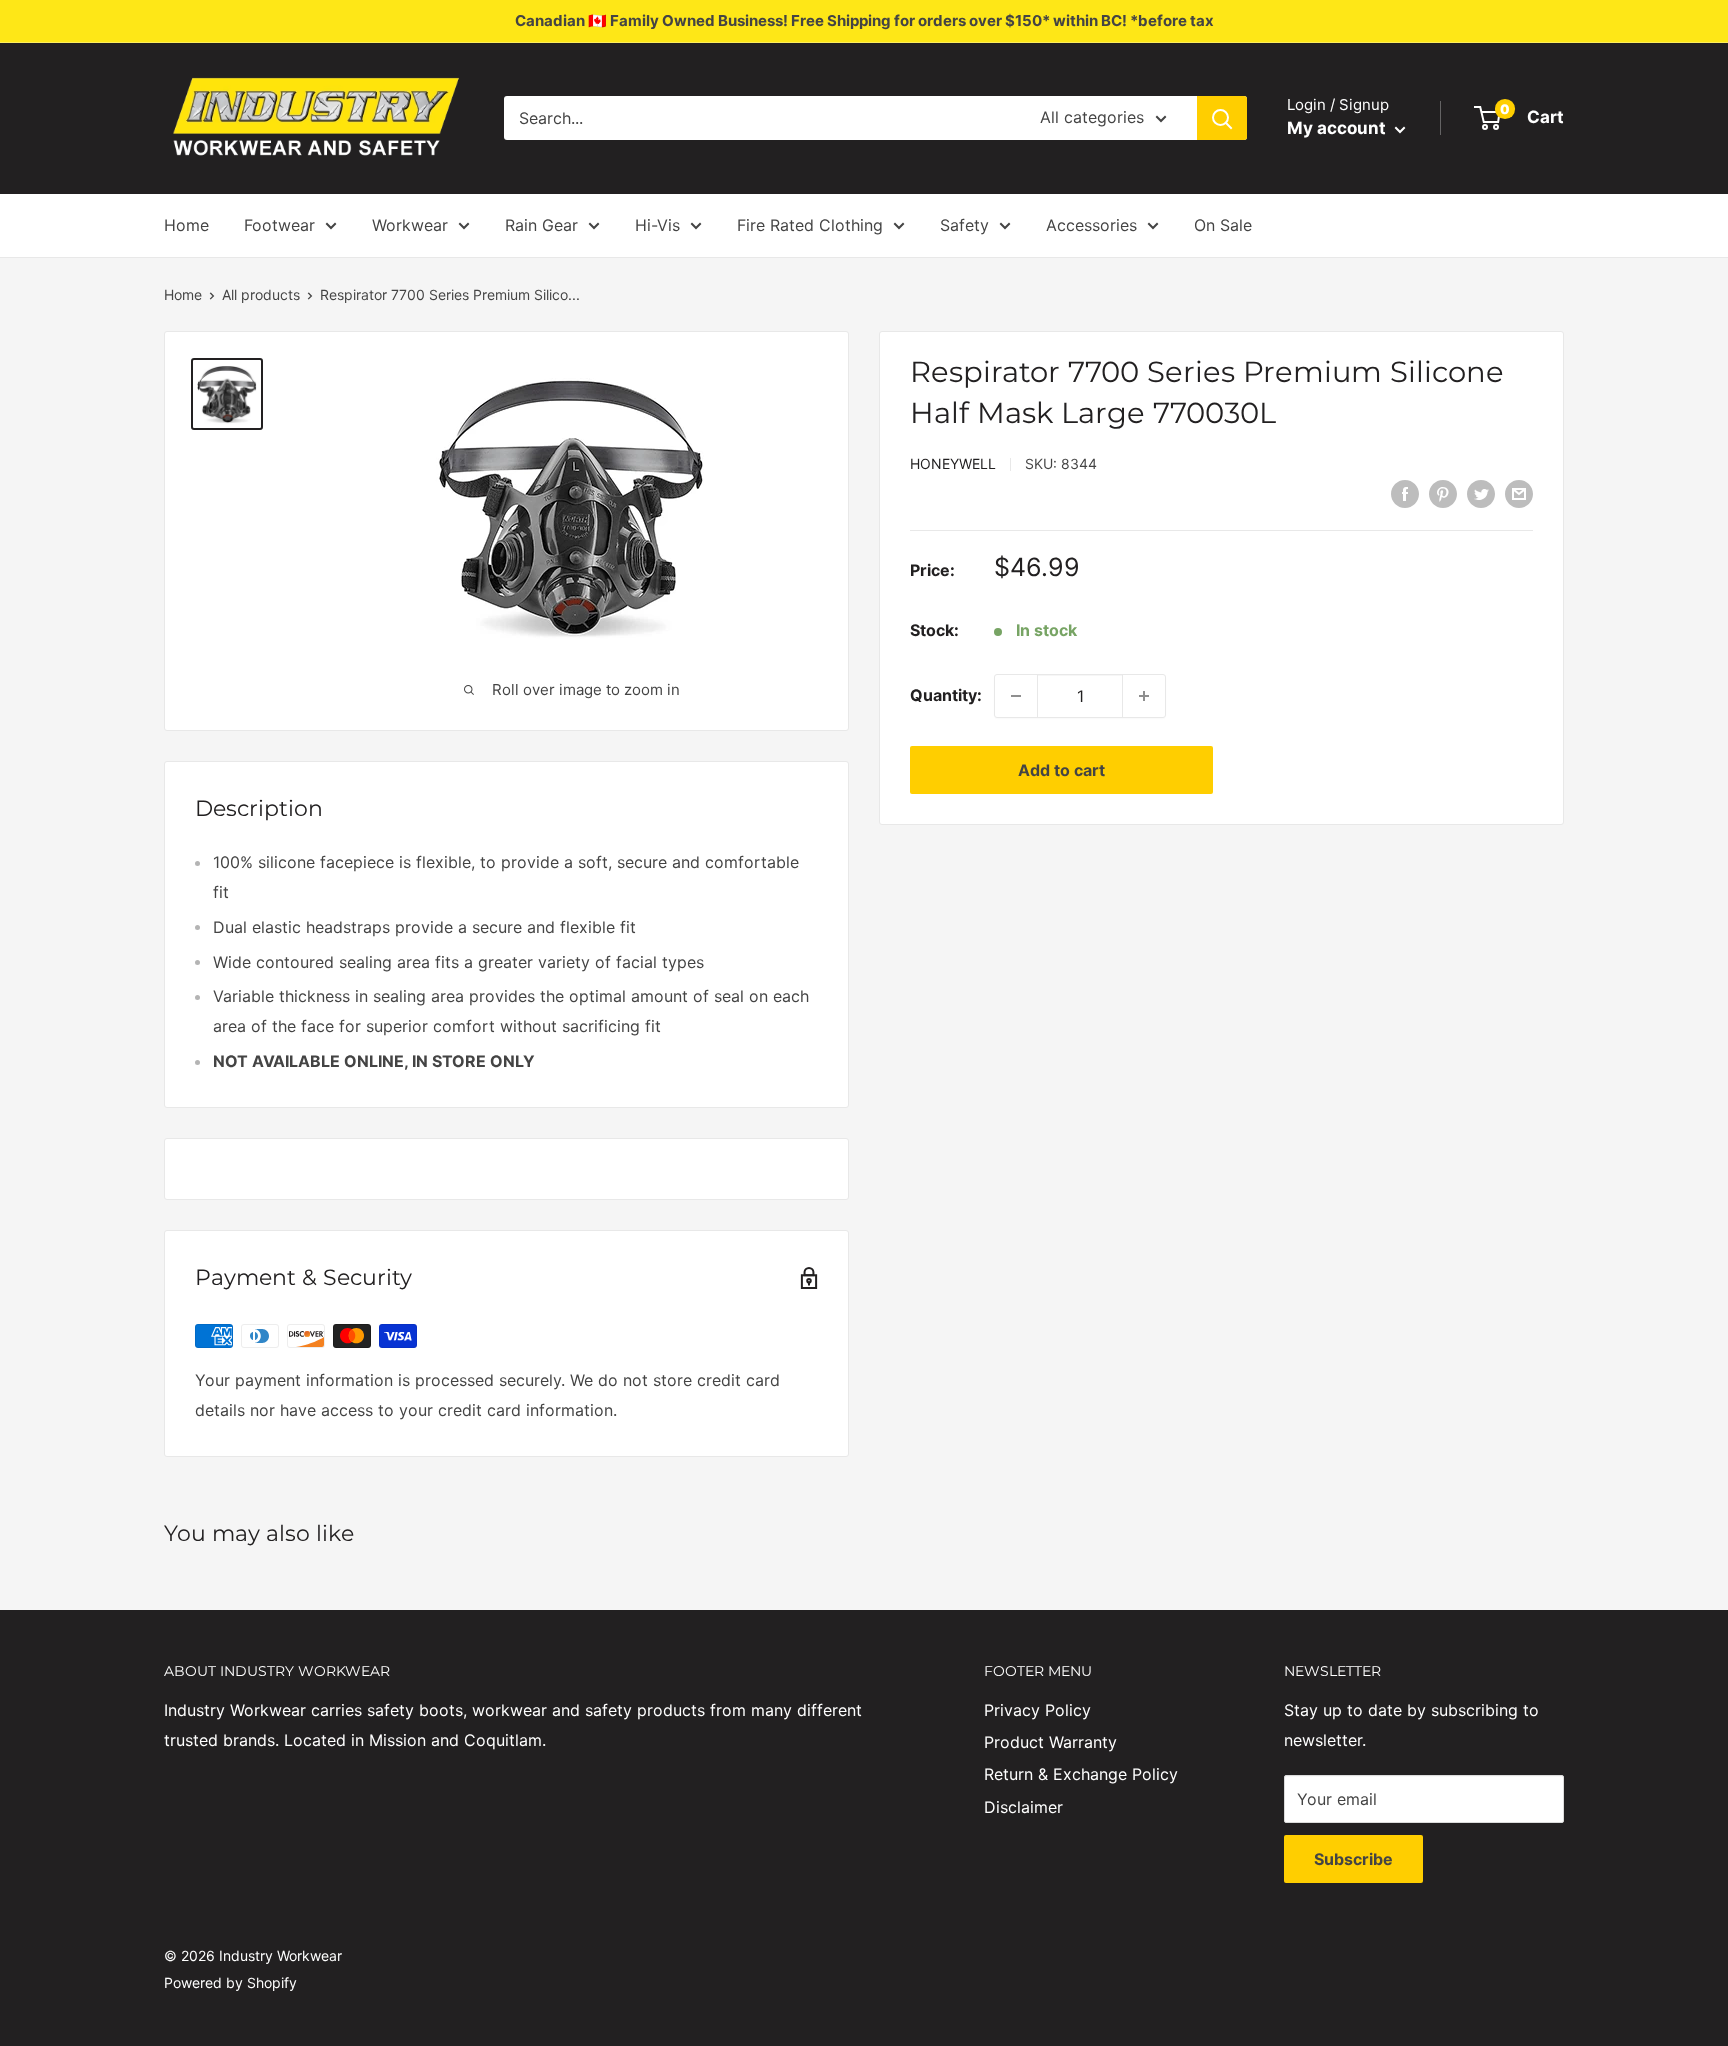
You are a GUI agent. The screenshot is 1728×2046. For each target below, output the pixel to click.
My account (1338, 128)
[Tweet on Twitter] (1481, 493)
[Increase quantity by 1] (1144, 696)
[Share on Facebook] (1405, 493)
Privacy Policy (1037, 1710)
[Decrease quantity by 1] (1016, 696)
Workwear (410, 225)
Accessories (1091, 225)
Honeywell (953, 463)
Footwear (279, 225)
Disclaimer (1023, 1807)
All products (261, 294)
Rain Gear (541, 225)
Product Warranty (1050, 1742)
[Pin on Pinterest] (1443, 493)
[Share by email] (1519, 493)
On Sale (1223, 225)
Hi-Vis (657, 225)
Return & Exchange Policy (1081, 1774)
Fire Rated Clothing (810, 225)
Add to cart (1061, 770)
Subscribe (1353, 1859)
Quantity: (946, 695)
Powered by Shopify (230, 1982)
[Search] (1222, 118)
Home (186, 225)
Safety (964, 225)
